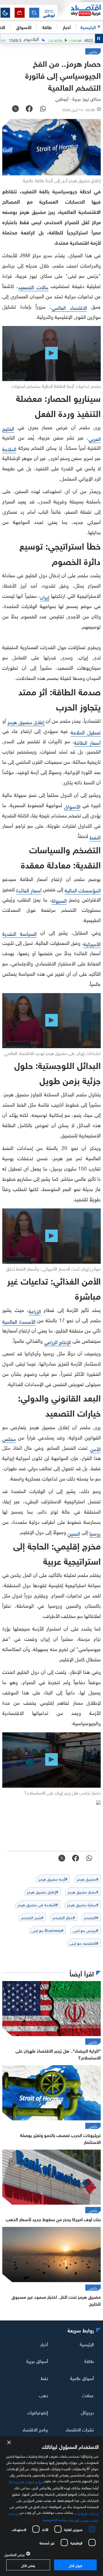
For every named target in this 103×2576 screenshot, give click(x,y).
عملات (88, 2395)
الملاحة (9, 448)
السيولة (59, 900)
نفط (44, 2378)
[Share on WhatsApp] (43, 109)
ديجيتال (87, 2412)
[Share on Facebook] (29, 109)
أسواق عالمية (82, 2378)
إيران (45, 597)
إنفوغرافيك (38, 2412)
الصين (74, 1533)
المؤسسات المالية (83, 890)
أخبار (44, 2344)
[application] (51, 354)
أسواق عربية (37, 2361)
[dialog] (51, 2506)
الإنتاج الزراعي (58, 1341)
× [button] (9, 2443)
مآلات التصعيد (33, 286)
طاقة (89, 2361)
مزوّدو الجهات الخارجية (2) (26, 2481)
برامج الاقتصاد (35, 2429)
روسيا (95, 1533)
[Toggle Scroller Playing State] (99, 39)
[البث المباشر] (20, 13)
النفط (95, 837)
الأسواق (24, 27)
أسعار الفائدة (29, 890)
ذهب (43, 2395)
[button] (49, 13)
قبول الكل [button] (75, 2565)
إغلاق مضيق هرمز (26, 721)
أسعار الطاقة (87, 742)
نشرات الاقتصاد (80, 2429)
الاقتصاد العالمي (69, 307)
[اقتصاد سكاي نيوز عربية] (80, 11)
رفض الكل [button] (28, 2565)
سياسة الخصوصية (55, 2519)
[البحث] (34, 13)
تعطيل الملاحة (86, 732)
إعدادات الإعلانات (87, 2513)
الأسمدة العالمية (19, 1321)
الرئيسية (88, 27)
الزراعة (35, 1311)
